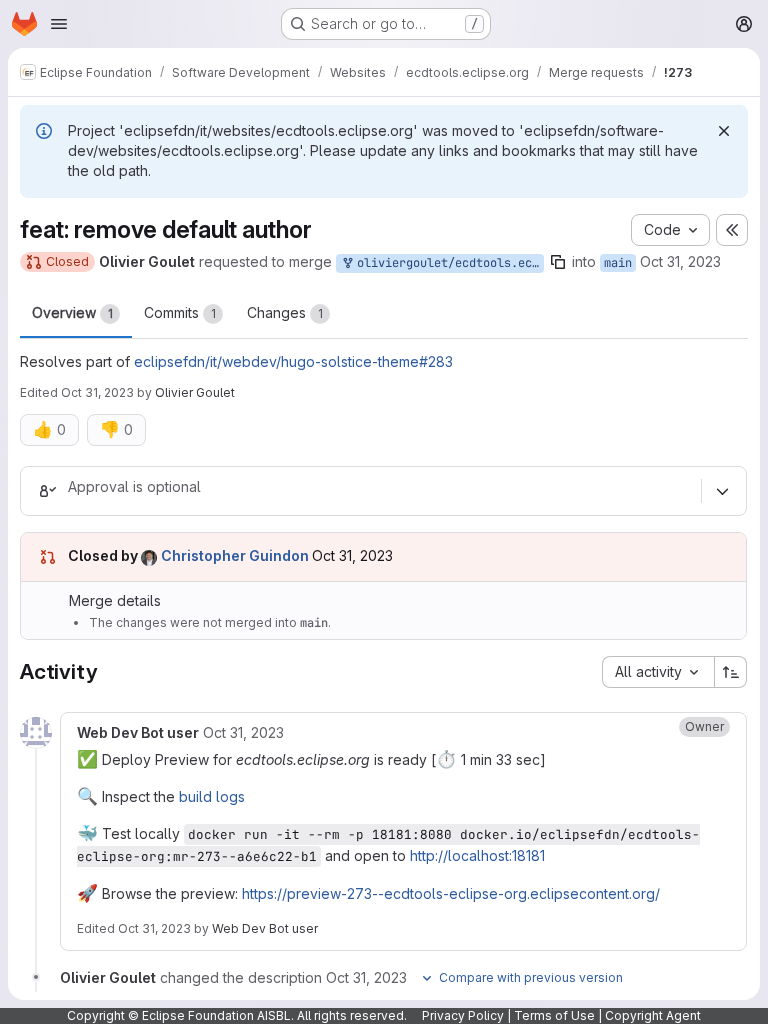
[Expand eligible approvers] (722, 491)
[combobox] (658, 672)
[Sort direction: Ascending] (731, 672)
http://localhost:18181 (477, 855)
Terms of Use (554, 1015)
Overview (72, 312)
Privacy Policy (463, 1015)
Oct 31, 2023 (680, 261)
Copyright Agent (653, 1015)
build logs (212, 796)
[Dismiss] (724, 131)
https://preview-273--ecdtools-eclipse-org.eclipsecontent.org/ (451, 893)
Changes (285, 312)
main (618, 263)
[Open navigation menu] (59, 24)
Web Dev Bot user (265, 928)
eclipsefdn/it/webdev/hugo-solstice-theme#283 (293, 361)
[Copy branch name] (558, 262)
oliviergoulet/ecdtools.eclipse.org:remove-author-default (447, 263)
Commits (180, 312)
